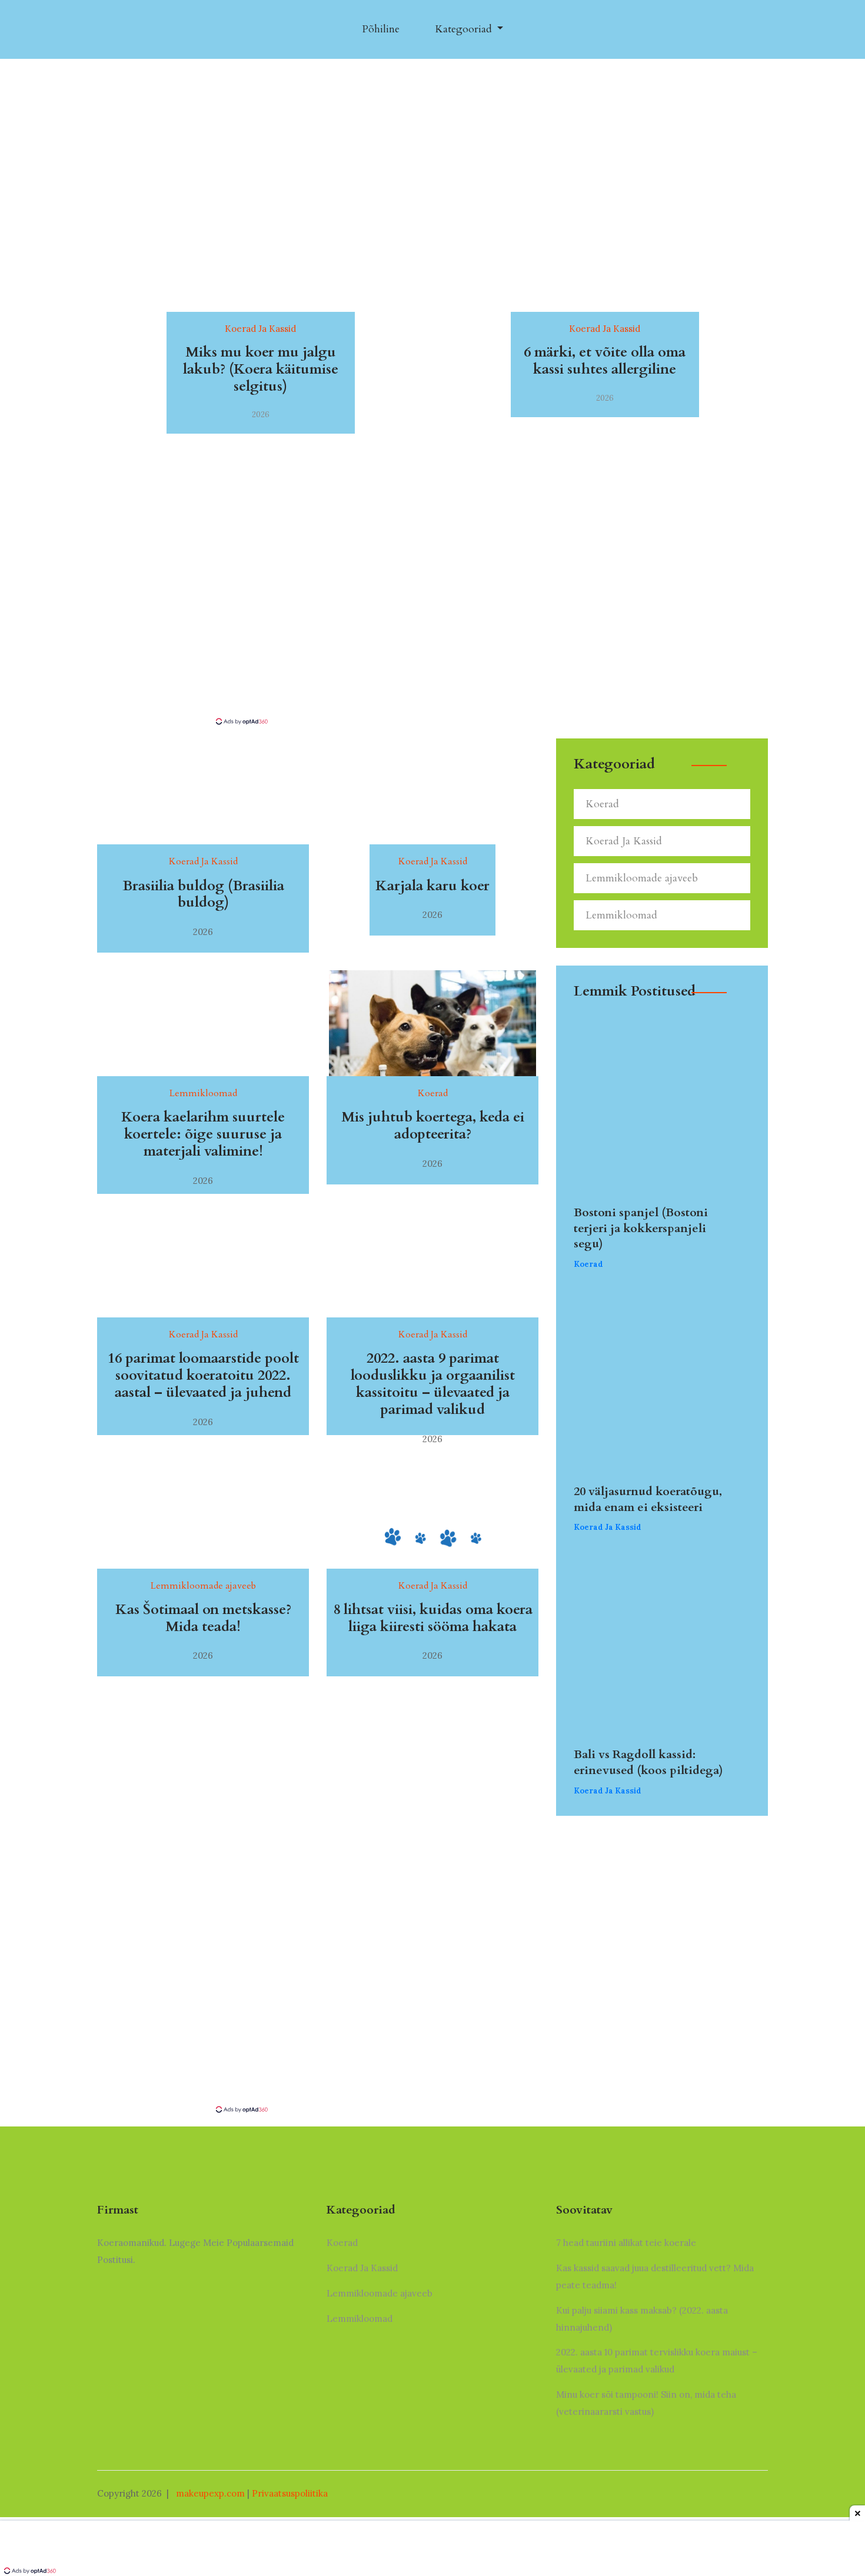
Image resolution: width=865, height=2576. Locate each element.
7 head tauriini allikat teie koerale (626, 2243)
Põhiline (381, 29)
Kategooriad (465, 29)
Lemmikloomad (621, 915)
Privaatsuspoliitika (290, 2493)
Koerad (602, 804)
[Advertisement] (432, 628)
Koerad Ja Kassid (624, 841)
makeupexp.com (210, 2493)
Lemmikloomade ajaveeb (642, 878)
